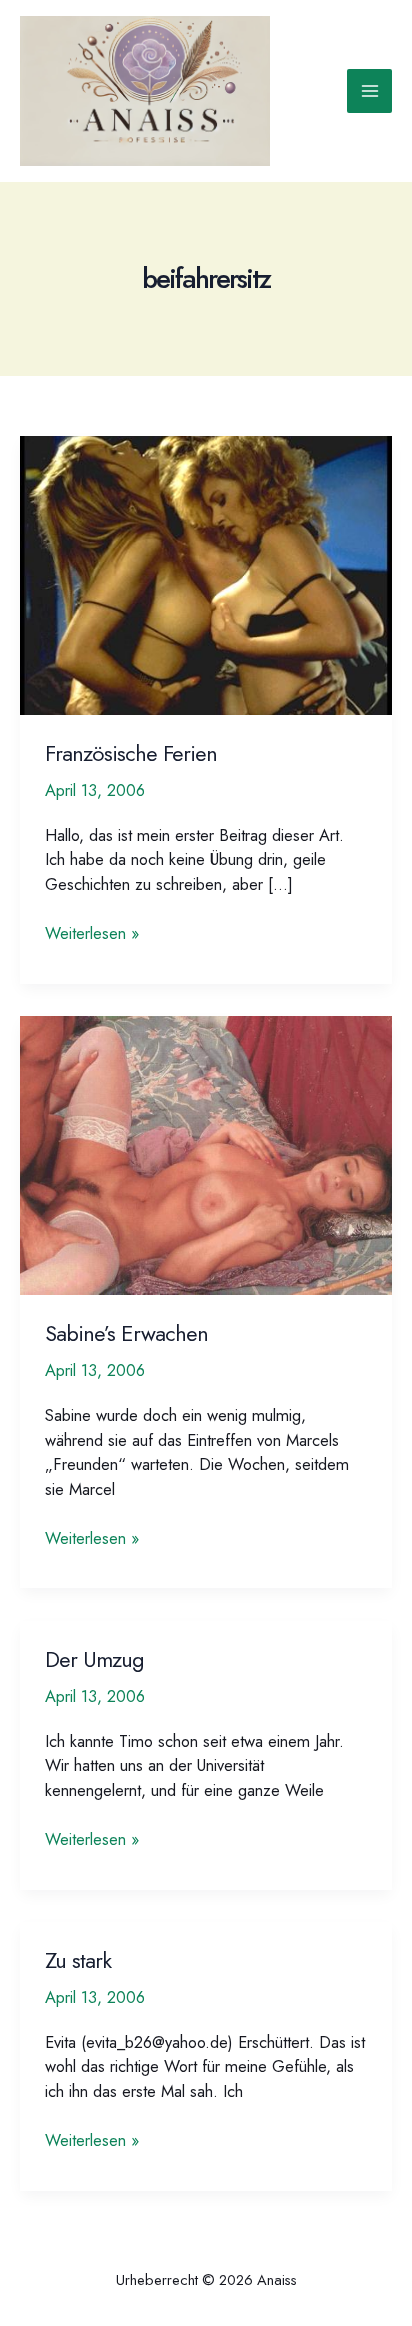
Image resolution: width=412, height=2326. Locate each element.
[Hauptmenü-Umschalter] (369, 91)
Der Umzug (94, 1659)
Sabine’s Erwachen (126, 1333)
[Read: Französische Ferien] (206, 574)
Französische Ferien (131, 753)
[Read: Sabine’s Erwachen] (206, 1154)
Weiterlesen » (92, 933)
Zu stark (78, 1960)
